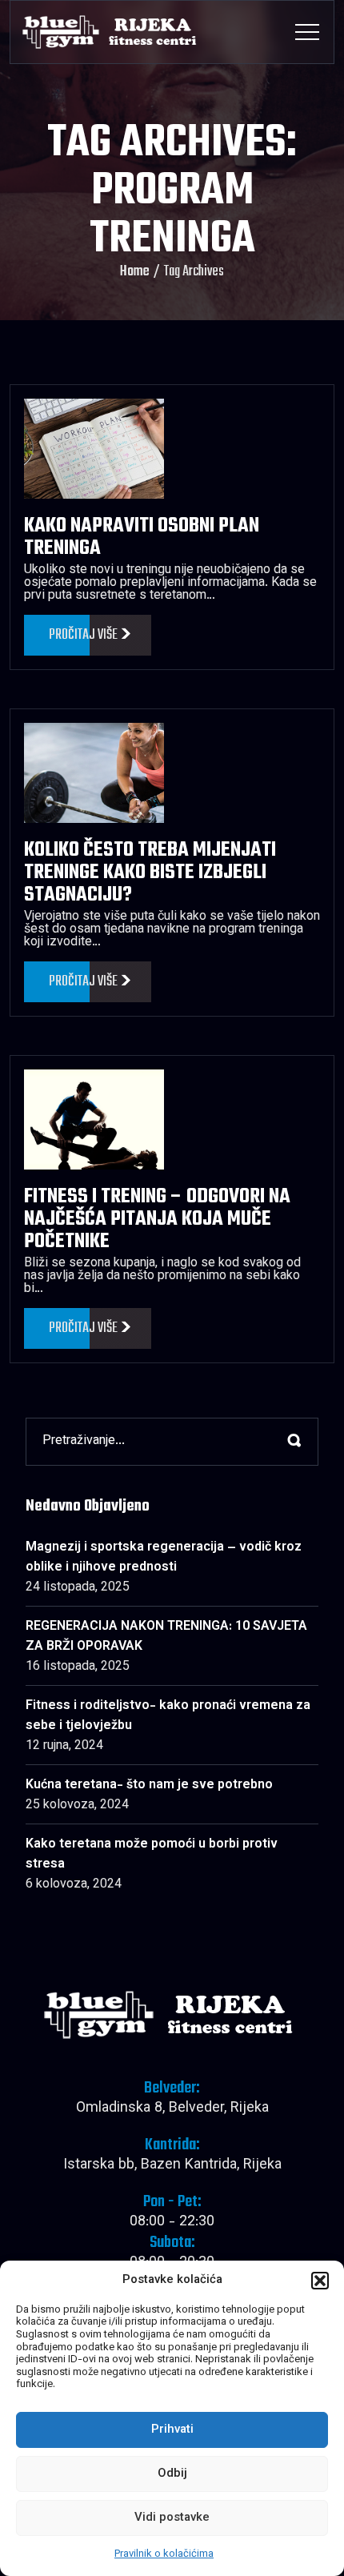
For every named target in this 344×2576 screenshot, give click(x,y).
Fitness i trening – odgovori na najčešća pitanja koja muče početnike (157, 1219)
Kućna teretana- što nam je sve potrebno (149, 1786)
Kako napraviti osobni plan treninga (142, 537)
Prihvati (172, 2430)
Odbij (172, 2474)
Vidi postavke (172, 2518)
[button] (320, 2281)
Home (135, 272)
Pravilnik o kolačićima (164, 2554)
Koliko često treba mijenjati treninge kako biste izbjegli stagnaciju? (150, 873)
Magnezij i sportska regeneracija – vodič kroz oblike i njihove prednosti (164, 1558)
